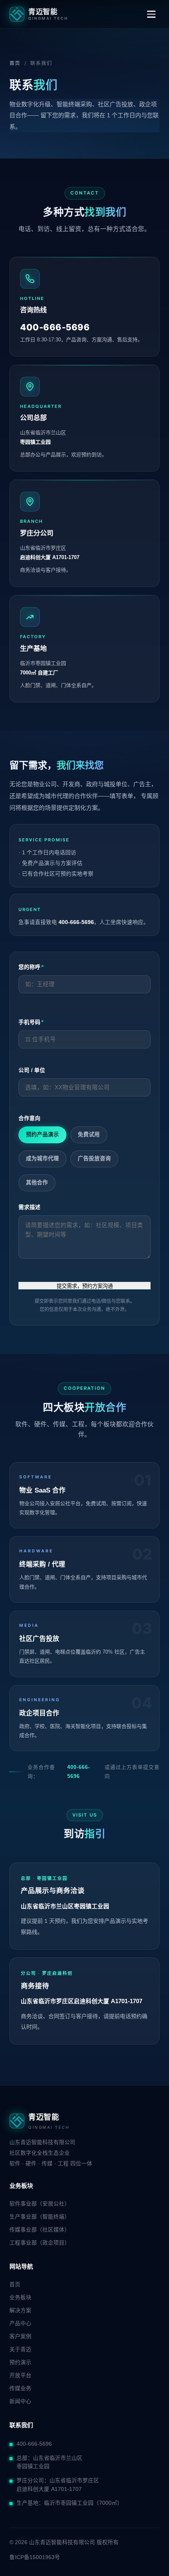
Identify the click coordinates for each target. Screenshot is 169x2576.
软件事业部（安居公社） (40, 2204)
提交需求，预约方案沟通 (85, 1286)
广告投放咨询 (94, 1158)
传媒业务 (20, 2388)
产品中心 (20, 2323)
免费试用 (89, 1134)
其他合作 (37, 1182)
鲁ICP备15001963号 (35, 2557)
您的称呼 (31, 967)
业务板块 (20, 2297)
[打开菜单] (151, 14)
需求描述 (29, 1207)
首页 (15, 63)
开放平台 (20, 2375)
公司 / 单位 (32, 1070)
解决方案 (20, 2310)
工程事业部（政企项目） (40, 2243)
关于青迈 (20, 2349)
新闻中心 (20, 2401)
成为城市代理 (42, 1158)
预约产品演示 (42, 1134)
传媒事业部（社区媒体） (40, 2230)
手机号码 (31, 1022)
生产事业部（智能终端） (40, 2217)
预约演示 (20, 2362)
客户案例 (20, 2336)
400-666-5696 (79, 1771)
